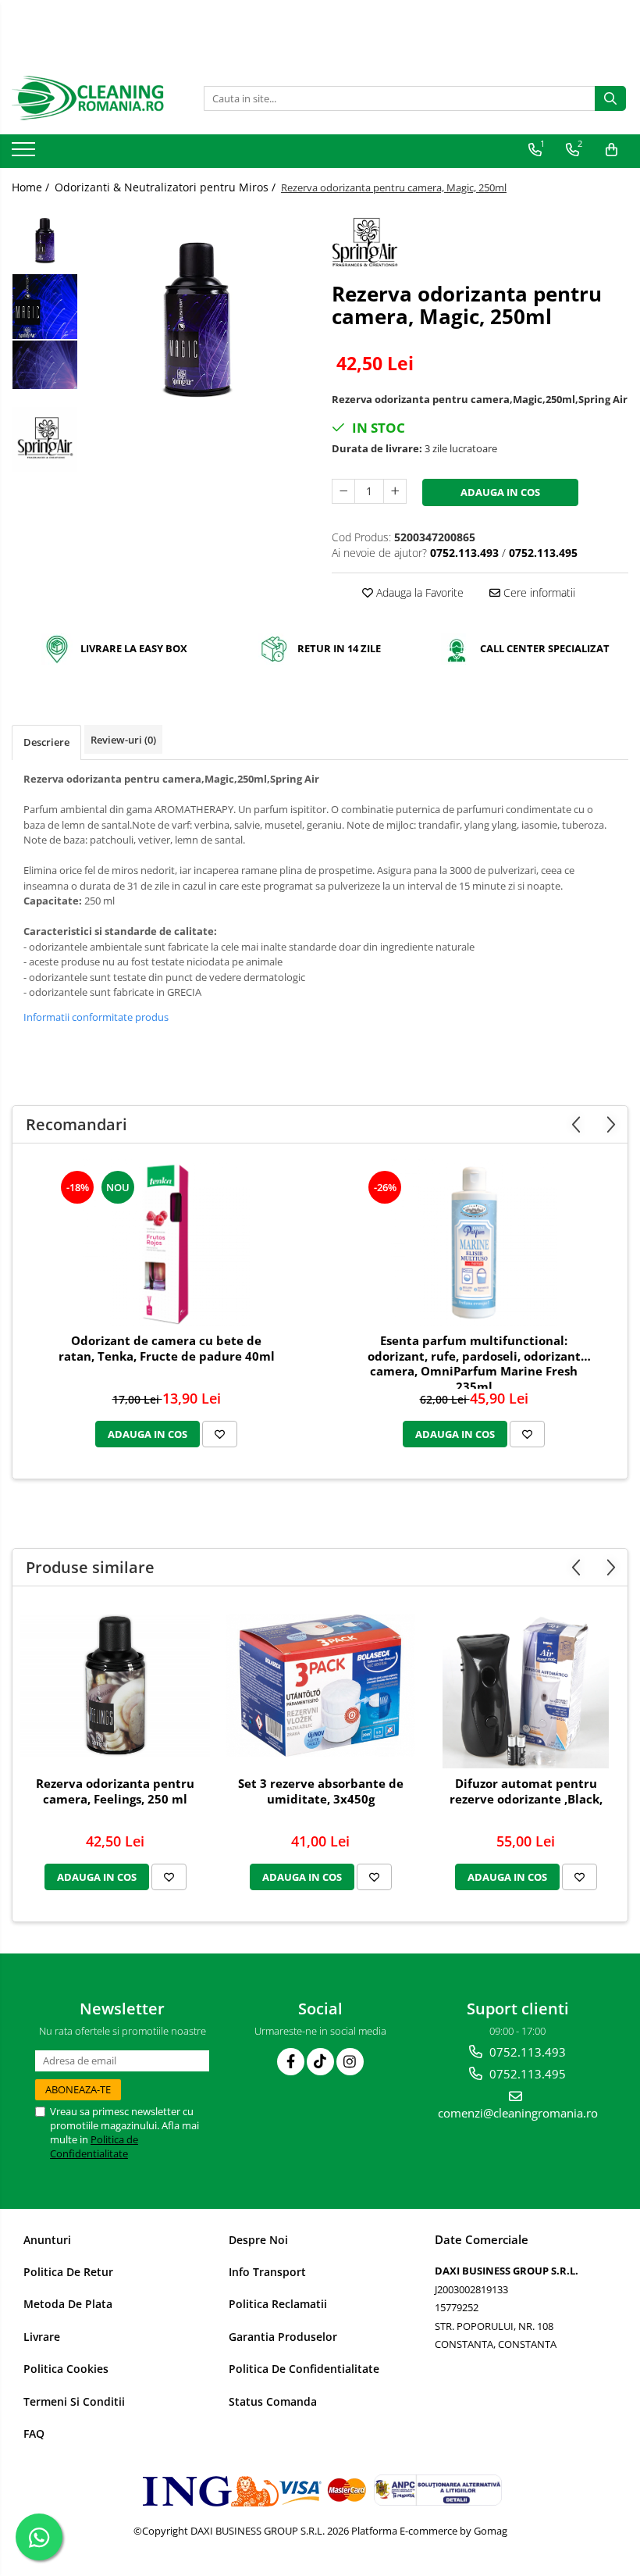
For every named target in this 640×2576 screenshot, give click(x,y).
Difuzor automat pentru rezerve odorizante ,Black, (526, 1791)
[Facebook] (291, 2062)
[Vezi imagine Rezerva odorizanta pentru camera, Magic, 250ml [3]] (45, 439)
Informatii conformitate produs (96, 1017)
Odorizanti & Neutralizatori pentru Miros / (167, 187)
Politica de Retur (68, 2272)
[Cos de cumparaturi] (612, 150)
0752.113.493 (526, 2052)
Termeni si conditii (74, 2401)
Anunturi (47, 2240)
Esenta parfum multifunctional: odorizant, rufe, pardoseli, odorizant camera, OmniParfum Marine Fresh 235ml (474, 1361)
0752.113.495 (526, 2074)
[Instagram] (350, 2062)
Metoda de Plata (68, 2304)
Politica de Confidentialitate (94, 2146)
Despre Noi (258, 2240)
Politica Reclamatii (278, 2304)
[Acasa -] (90, 98)
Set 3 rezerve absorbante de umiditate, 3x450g (321, 1791)
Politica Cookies (66, 2369)
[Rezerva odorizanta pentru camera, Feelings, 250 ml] (115, 1686)
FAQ (34, 2433)
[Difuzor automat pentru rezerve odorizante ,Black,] (526, 1685)
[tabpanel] (197, 318)
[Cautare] (610, 98)
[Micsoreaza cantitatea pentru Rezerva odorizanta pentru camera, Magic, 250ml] (343, 491)
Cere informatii (538, 592)
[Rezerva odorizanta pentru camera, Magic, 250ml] (197, 318)
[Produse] (25, 154)
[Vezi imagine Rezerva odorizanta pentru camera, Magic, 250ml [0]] (45, 240)
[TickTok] (320, 2062)
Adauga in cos (500, 492)
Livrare (42, 2337)
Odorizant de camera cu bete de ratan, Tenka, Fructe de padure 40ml (167, 1349)
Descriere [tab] (46, 742)
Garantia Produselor (283, 2337)
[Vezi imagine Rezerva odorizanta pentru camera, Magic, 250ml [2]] (45, 365)
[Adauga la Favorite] (220, 1434)
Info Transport (267, 2272)
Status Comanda (273, 2401)
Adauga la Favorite (418, 592)
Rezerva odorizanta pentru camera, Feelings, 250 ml (115, 1791)
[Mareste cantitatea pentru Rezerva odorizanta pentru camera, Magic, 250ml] (395, 491)
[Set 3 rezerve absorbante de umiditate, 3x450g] (320, 1686)
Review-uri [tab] (123, 740)
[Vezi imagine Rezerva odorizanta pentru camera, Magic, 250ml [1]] (45, 307)
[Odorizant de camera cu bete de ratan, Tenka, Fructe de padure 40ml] (166, 1242)
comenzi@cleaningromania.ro (518, 2113)
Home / (32, 187)
